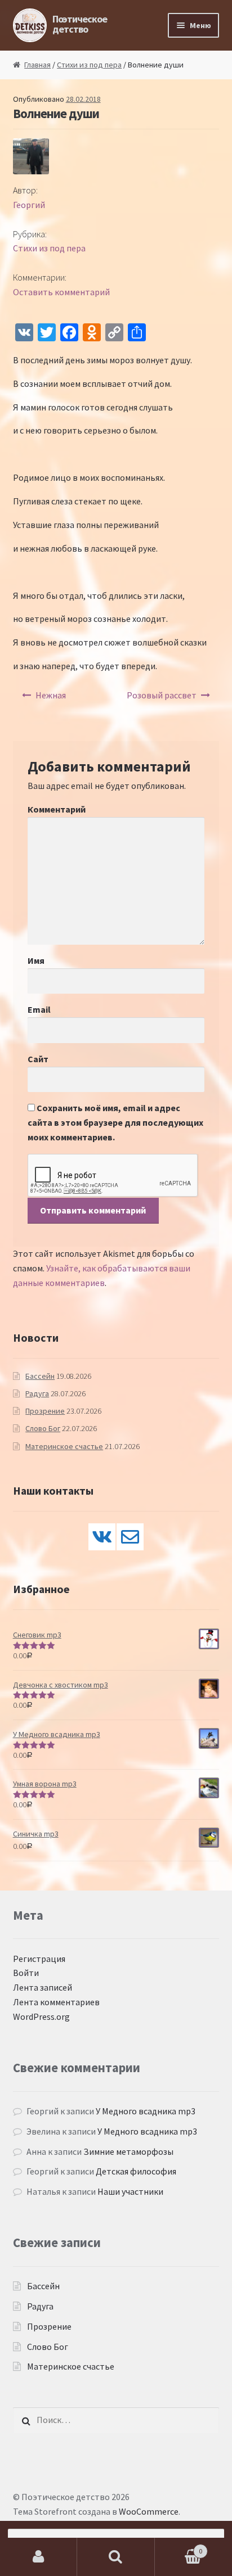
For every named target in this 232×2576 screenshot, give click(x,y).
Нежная (51, 695)
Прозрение (45, 1411)
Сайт (38, 1059)
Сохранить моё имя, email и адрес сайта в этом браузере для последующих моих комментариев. (115, 1122)
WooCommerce (149, 2511)
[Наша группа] (102, 1537)
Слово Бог (43, 1428)
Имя (36, 960)
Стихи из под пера (89, 65)
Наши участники (130, 2191)
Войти (26, 1973)
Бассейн (40, 1376)
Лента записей (43, 1987)
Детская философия (136, 2171)
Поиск (116, 2557)
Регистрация (39, 1959)
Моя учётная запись (39, 2557)
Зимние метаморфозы (128, 2151)
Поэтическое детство (80, 24)
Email (39, 1009)
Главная (37, 65)
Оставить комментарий (61, 292)
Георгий (29, 205)
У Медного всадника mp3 (146, 2111)
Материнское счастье (64, 1446)
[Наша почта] (130, 1537)
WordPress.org (41, 2016)
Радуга (37, 1393)
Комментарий (57, 809)
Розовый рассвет (162, 695)
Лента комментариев (56, 2002)
